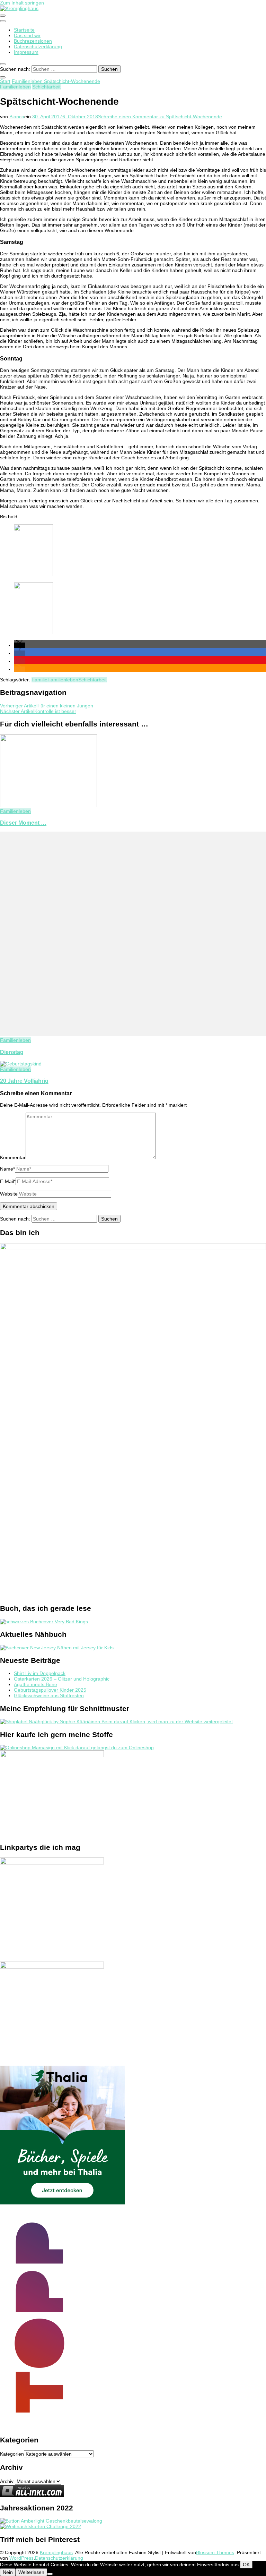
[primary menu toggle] (3, 16)
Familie (39, 680)
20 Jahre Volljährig (24, 1081)
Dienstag (12, 1052)
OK (246, 2565)
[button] (19, 645)
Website (9, 1194)
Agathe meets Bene (36, 1684)
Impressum (26, 52)
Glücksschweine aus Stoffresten (49, 1695)
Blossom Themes (215, 2552)
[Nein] (50, 2574)
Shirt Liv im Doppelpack (40, 1673)
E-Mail (8, 1181)
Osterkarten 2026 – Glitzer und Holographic (62, 1679)
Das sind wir (27, 35)
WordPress (21, 2558)
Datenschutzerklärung (38, 46)
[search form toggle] (3, 64)
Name (7, 1169)
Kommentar (13, 1157)
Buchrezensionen (33, 41)
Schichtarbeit (46, 87)
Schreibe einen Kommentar (160, 117)
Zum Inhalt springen (22, 3)
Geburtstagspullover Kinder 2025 (50, 1690)
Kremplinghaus (56, 2552)
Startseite (24, 30)
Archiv (7, 2481)
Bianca (17, 117)
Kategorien (12, 2454)
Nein (8, 2572)
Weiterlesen (31, 2572)
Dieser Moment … (23, 823)
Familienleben (15, 87)
